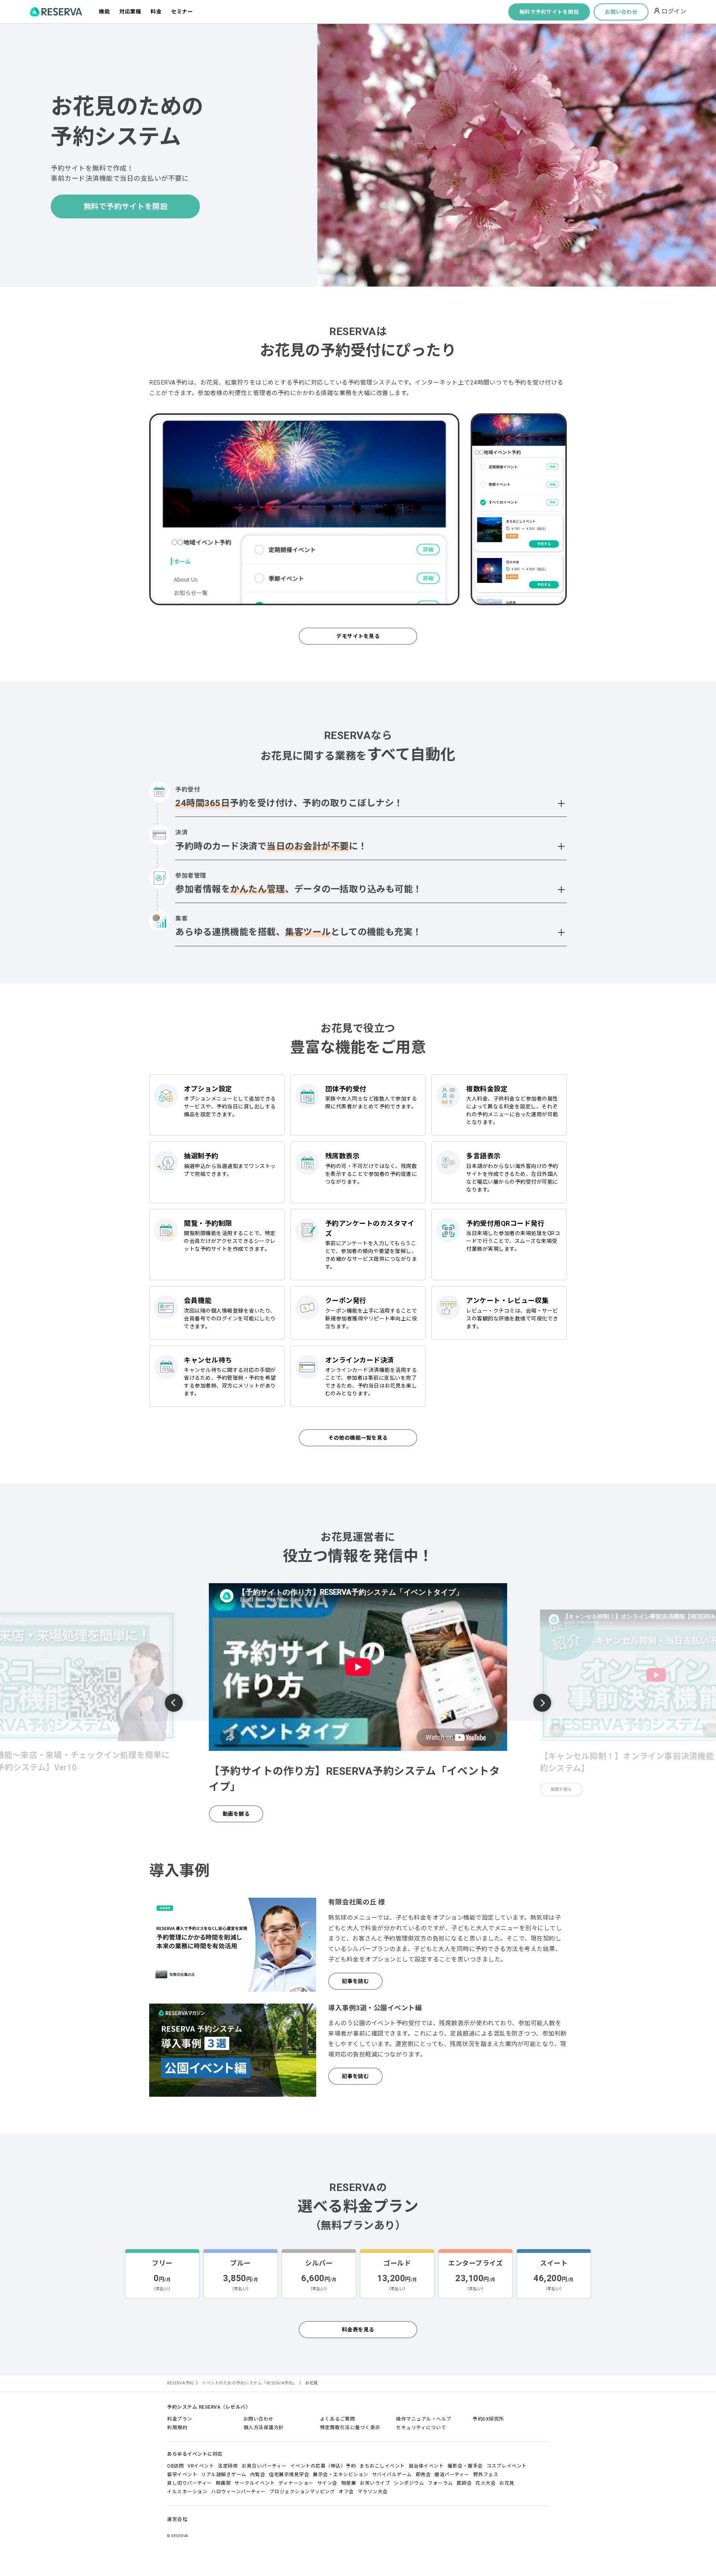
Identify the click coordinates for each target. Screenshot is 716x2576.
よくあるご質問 (338, 2419)
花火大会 (486, 2483)
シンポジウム (409, 2483)
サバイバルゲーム (392, 2474)
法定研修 (228, 2466)
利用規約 (177, 2427)
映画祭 (224, 2483)
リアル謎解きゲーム (224, 2474)
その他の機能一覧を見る (358, 1438)
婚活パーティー (452, 2474)
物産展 (349, 2483)
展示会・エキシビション (341, 2474)
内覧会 (258, 2474)
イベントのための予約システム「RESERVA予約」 (249, 2383)
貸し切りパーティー (190, 2483)
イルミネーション (187, 2492)
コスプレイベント (507, 2466)
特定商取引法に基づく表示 (350, 2427)
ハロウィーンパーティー (238, 2492)
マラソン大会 (373, 2492)
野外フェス (486, 2474)
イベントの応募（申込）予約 (323, 2466)
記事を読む (356, 1981)
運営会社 (177, 2519)
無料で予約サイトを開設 (549, 12)
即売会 (423, 2474)
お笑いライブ (375, 2483)
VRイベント (201, 2466)
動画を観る (236, 1814)
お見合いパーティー (264, 2466)
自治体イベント (426, 2466)
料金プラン (180, 2419)
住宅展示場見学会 (289, 2474)
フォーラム (440, 2483)
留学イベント (182, 2474)
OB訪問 (175, 2466)
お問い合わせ (621, 12)
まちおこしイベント (382, 2466)
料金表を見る (358, 2330)
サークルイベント (255, 2483)
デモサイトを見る (358, 636)
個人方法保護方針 (264, 2427)
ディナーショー (296, 2483)
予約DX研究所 (488, 2419)
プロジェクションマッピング (302, 2492)
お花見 (507, 2483)
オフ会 (346, 2492)
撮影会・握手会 (465, 2466)
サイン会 (327, 2483)
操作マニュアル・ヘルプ (424, 2419)
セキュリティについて (421, 2427)
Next (542, 1703)
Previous (174, 1704)
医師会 (464, 2483)
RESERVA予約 (180, 2383)
